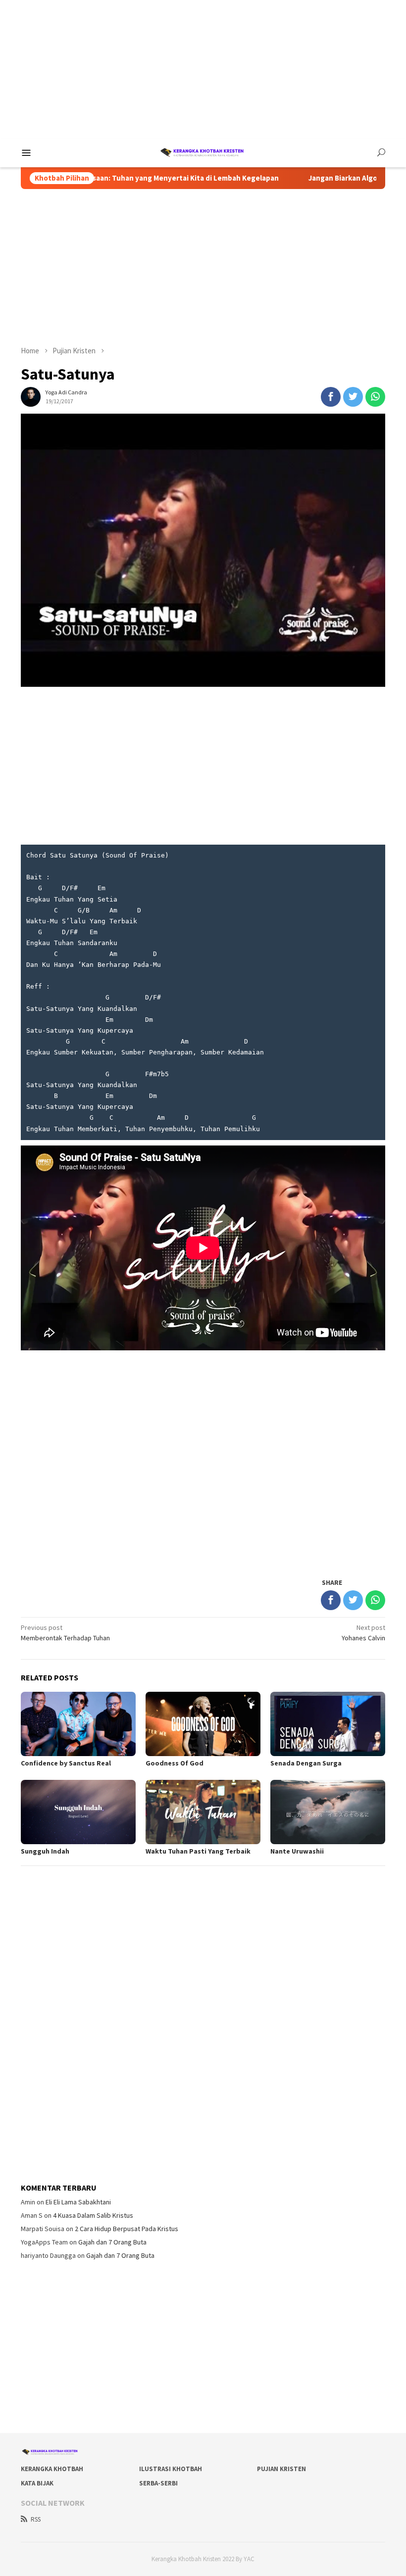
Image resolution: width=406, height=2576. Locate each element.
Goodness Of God (175, 1763)
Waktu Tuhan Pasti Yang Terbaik (198, 1851)
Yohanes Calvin (363, 1633)
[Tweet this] (353, 397)
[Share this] (331, 397)
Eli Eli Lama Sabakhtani (78, 2202)
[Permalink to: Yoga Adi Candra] (31, 396)
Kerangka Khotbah (52, 2469)
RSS (36, 2519)
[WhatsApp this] (375, 397)
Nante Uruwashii (297, 1851)
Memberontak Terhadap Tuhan (65, 1633)
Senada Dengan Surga (306, 1763)
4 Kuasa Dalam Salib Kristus (93, 2215)
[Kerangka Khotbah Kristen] (203, 152)
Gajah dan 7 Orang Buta (112, 2242)
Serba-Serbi (158, 2483)
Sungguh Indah (45, 1851)
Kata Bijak (37, 2483)
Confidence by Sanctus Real (66, 1763)
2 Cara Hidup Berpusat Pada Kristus (127, 2229)
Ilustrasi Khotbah (171, 2469)
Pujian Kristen (281, 2469)
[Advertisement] (203, 69)
